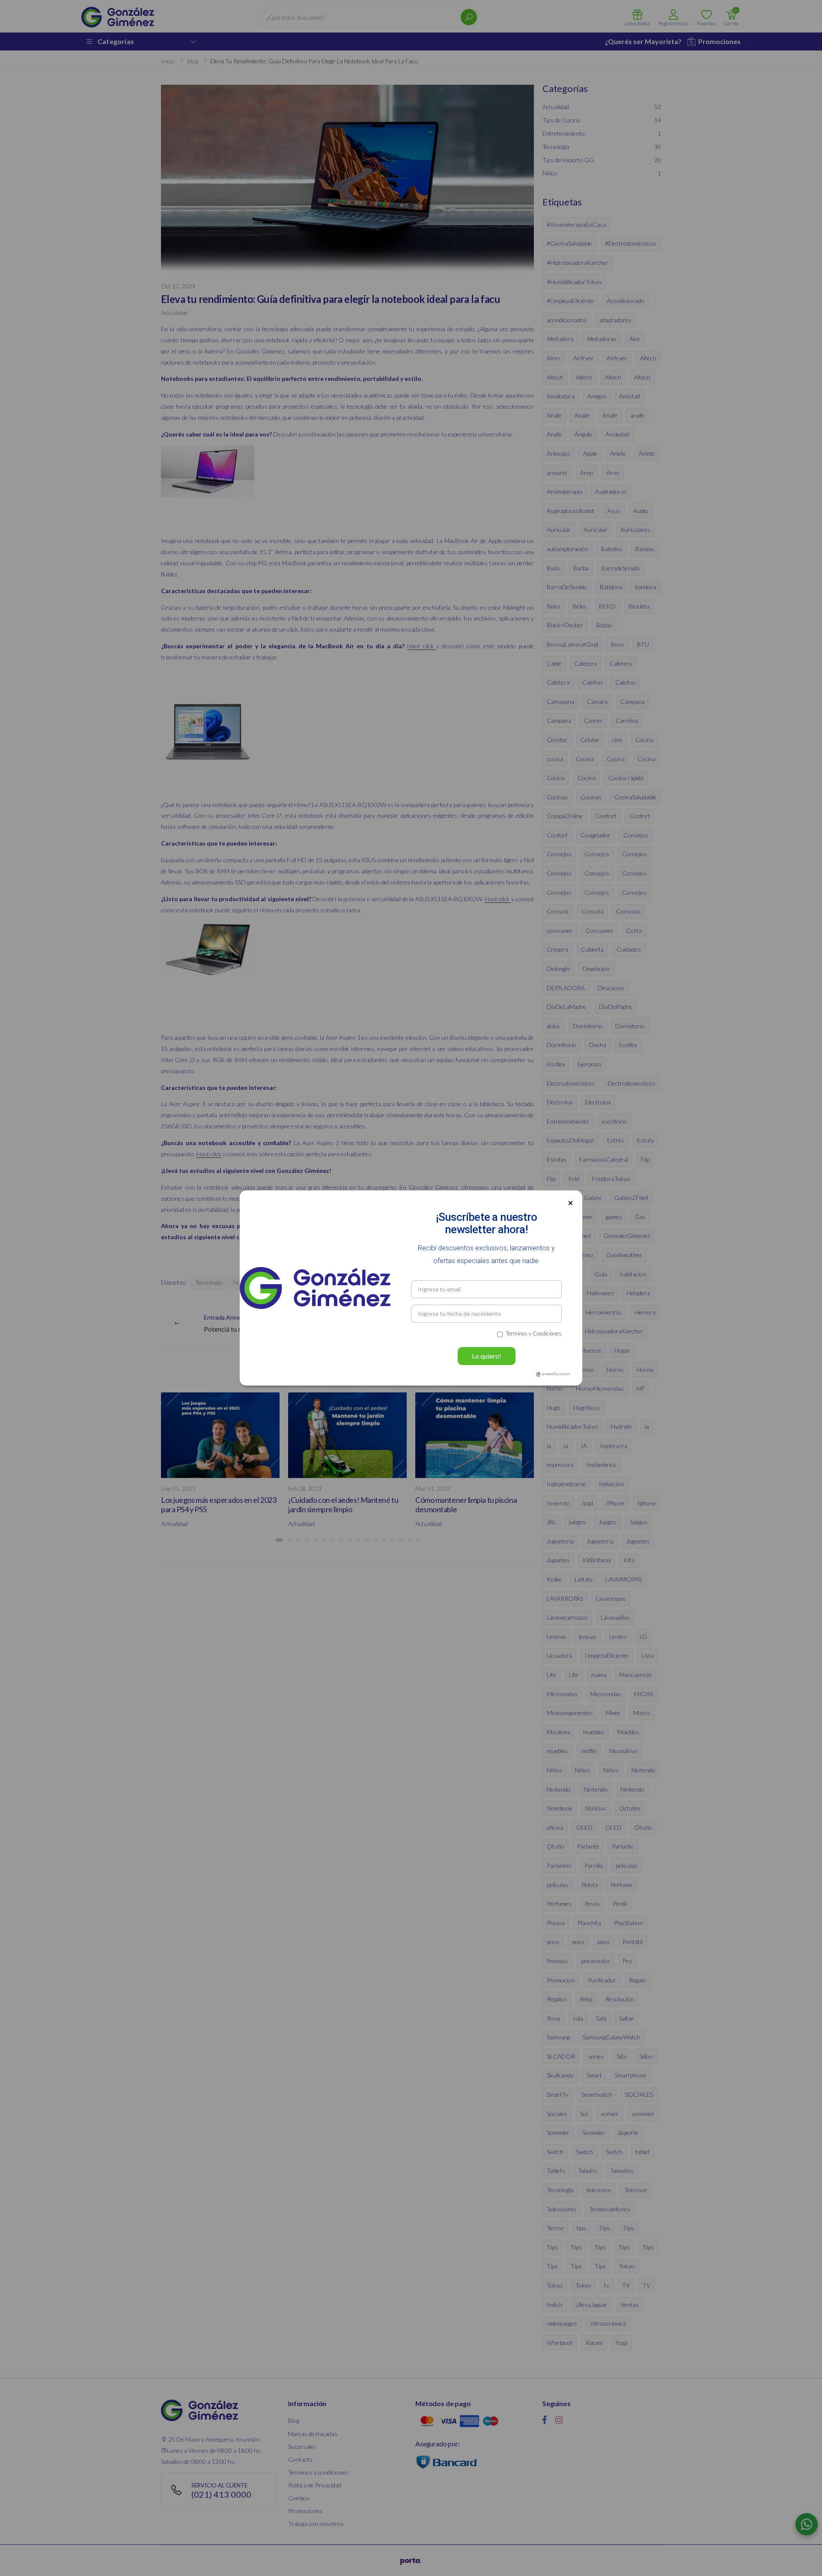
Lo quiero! (487, 1356)
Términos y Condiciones (534, 1333)
